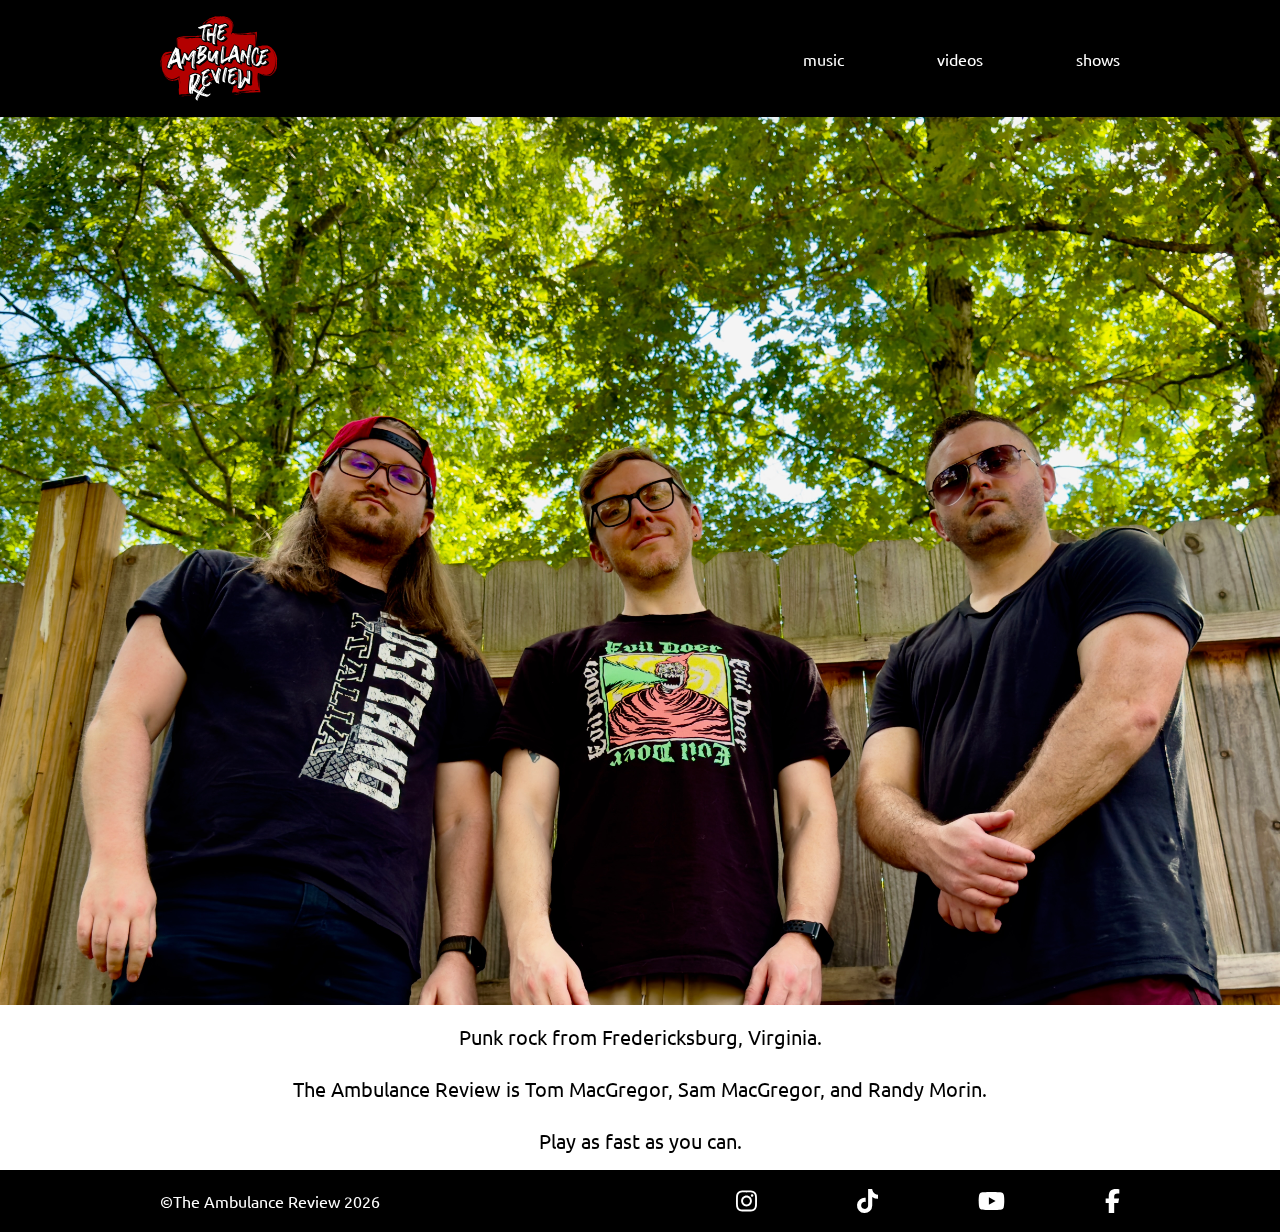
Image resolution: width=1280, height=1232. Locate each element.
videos (960, 59)
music (823, 59)
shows (1098, 59)
